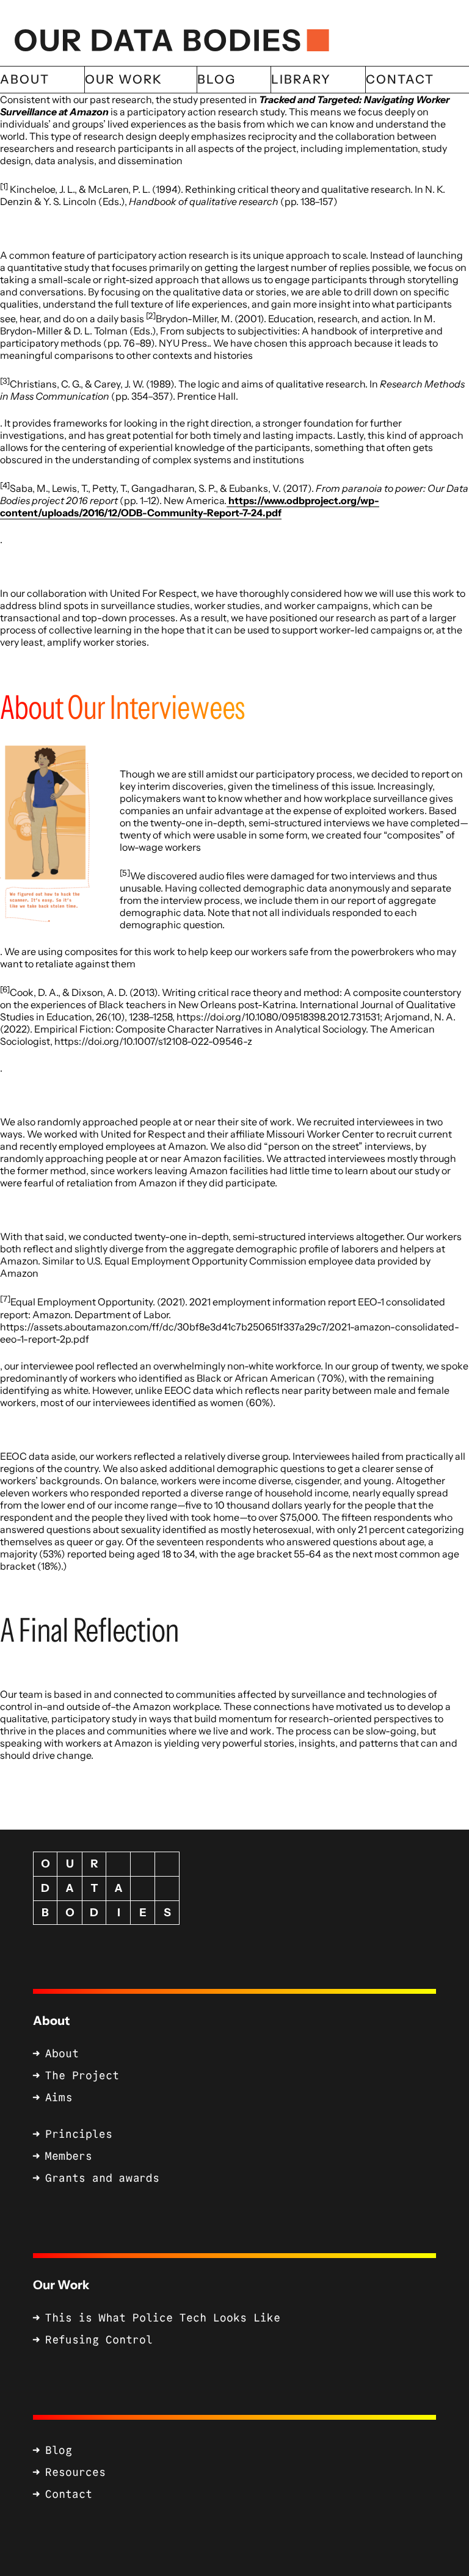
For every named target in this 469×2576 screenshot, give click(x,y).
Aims (59, 2098)
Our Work (61, 2285)
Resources (75, 2472)
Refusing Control (99, 2340)
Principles (79, 2134)
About (51, 2021)
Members (69, 2156)
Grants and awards (102, 2178)
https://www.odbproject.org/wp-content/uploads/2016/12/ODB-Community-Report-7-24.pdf (190, 507)
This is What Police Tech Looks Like (163, 2318)
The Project (82, 2076)
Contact (69, 2494)
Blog (59, 2450)
